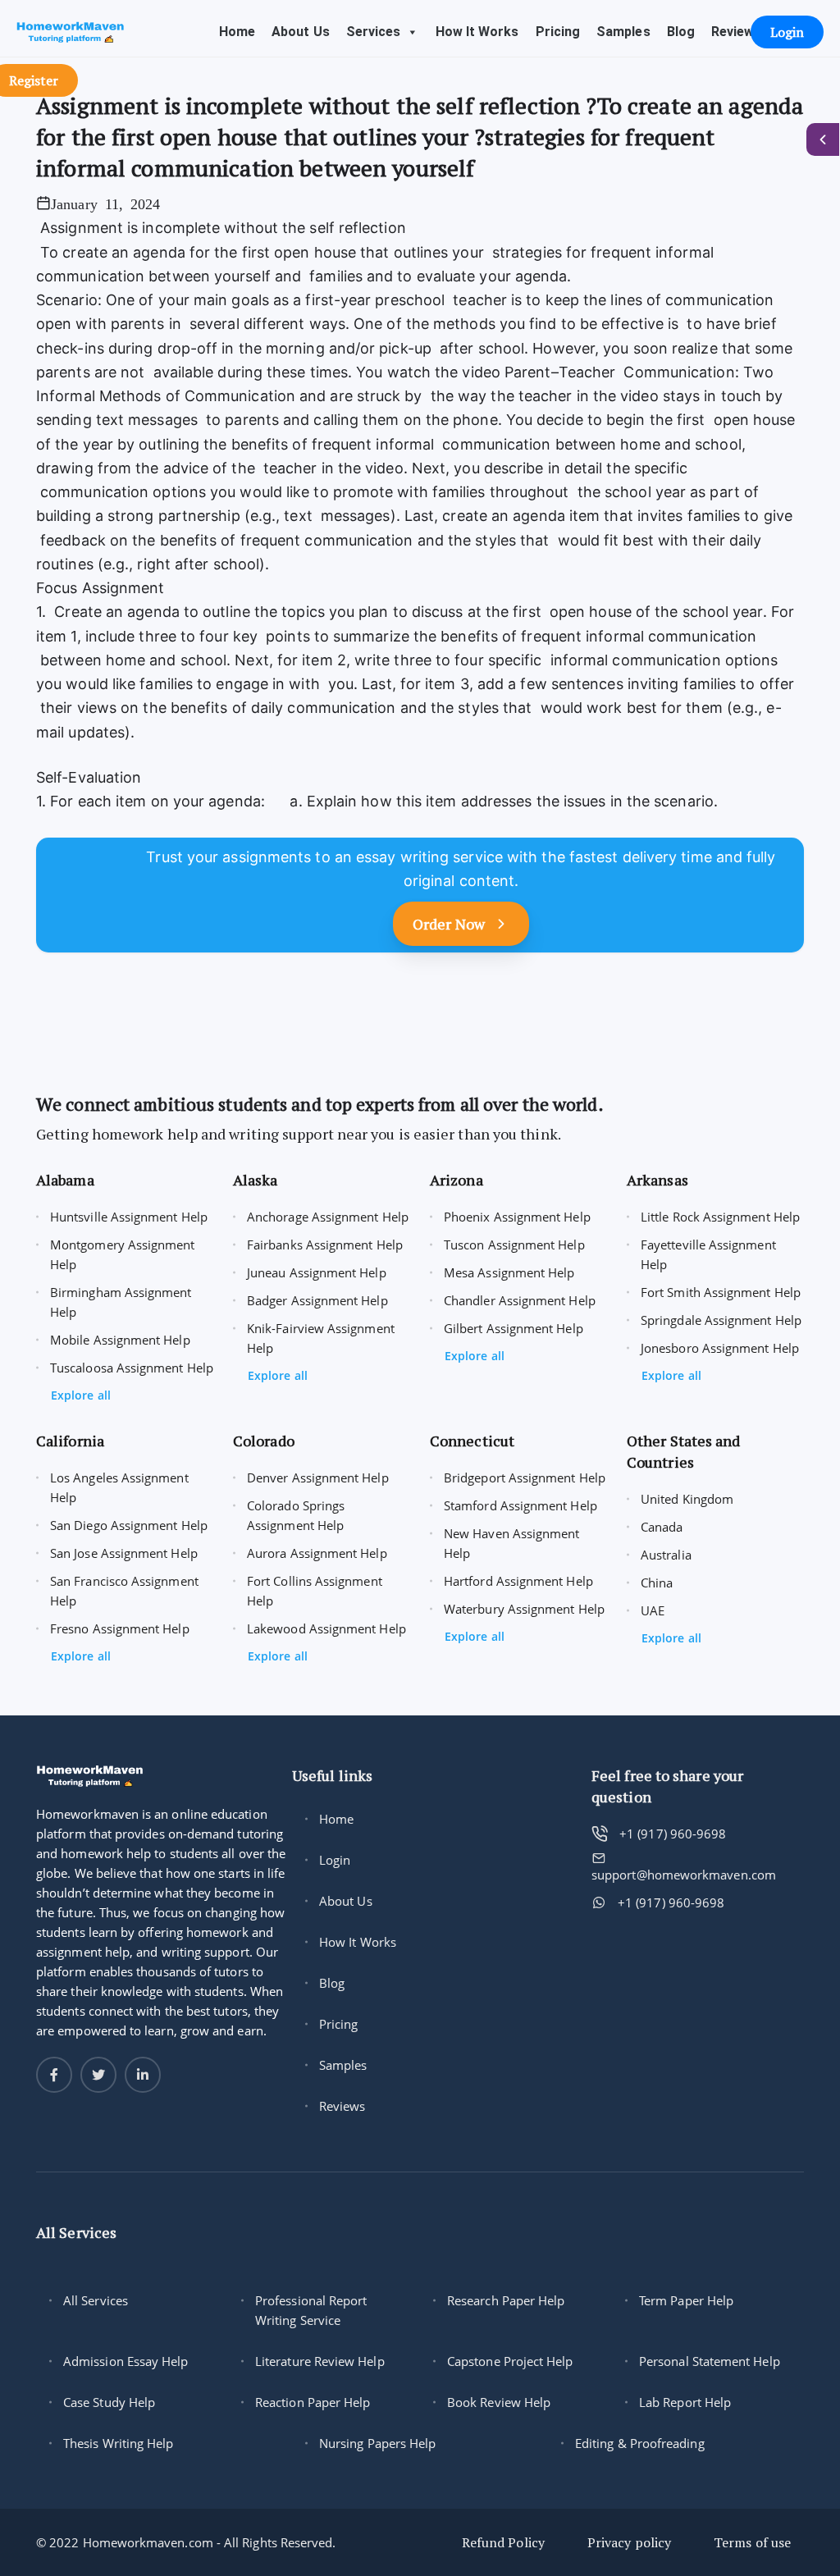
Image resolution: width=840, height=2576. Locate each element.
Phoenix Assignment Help (517, 1217)
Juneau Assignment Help (317, 1272)
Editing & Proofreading (640, 2443)
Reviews (737, 32)
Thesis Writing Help (118, 2443)
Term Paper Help (686, 2300)
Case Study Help (109, 2402)
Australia (666, 1555)
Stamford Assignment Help (520, 1505)
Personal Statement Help (710, 2361)
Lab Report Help (685, 2402)
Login (335, 1860)
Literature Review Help (320, 2361)
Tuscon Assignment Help (514, 1245)
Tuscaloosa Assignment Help (132, 1368)
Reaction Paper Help (313, 2402)
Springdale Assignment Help (721, 1320)
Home (237, 32)
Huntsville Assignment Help (129, 1217)
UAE (653, 1610)
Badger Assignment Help (317, 1300)
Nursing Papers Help (377, 2443)
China (657, 1583)
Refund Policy (503, 2542)
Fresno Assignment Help (120, 1628)
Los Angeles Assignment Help (119, 1487)
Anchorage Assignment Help (328, 1217)
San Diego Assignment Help (129, 1525)
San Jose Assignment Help (124, 1553)
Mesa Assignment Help (509, 1272)
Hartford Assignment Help (518, 1581)
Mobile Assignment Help (120, 1340)
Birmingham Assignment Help (121, 1302)
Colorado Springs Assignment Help (296, 1515)
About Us (301, 32)
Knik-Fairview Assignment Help (321, 1338)
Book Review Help (499, 2402)
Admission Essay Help (126, 2361)
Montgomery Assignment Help (123, 1254)
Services (374, 32)
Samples (623, 32)
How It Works (477, 32)
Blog (681, 32)
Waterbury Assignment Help (524, 1609)
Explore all (81, 1395)
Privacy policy (629, 2542)
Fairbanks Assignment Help (325, 1245)
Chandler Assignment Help (520, 1300)
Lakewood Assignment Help (326, 1628)
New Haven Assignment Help (512, 1543)
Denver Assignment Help (318, 1478)
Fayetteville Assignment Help (708, 1254)
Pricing (558, 32)
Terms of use (752, 2542)
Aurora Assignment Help (317, 1553)
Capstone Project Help (510, 2361)
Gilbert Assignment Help (514, 1328)
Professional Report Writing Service (311, 2310)
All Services (96, 2300)
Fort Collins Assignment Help (315, 1591)
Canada (662, 1527)
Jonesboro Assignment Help (720, 1348)
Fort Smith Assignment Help (721, 1292)
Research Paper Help (506, 2300)
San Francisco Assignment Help (124, 1591)
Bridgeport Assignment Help (525, 1478)
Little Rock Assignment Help (720, 1217)
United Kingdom (687, 1499)
